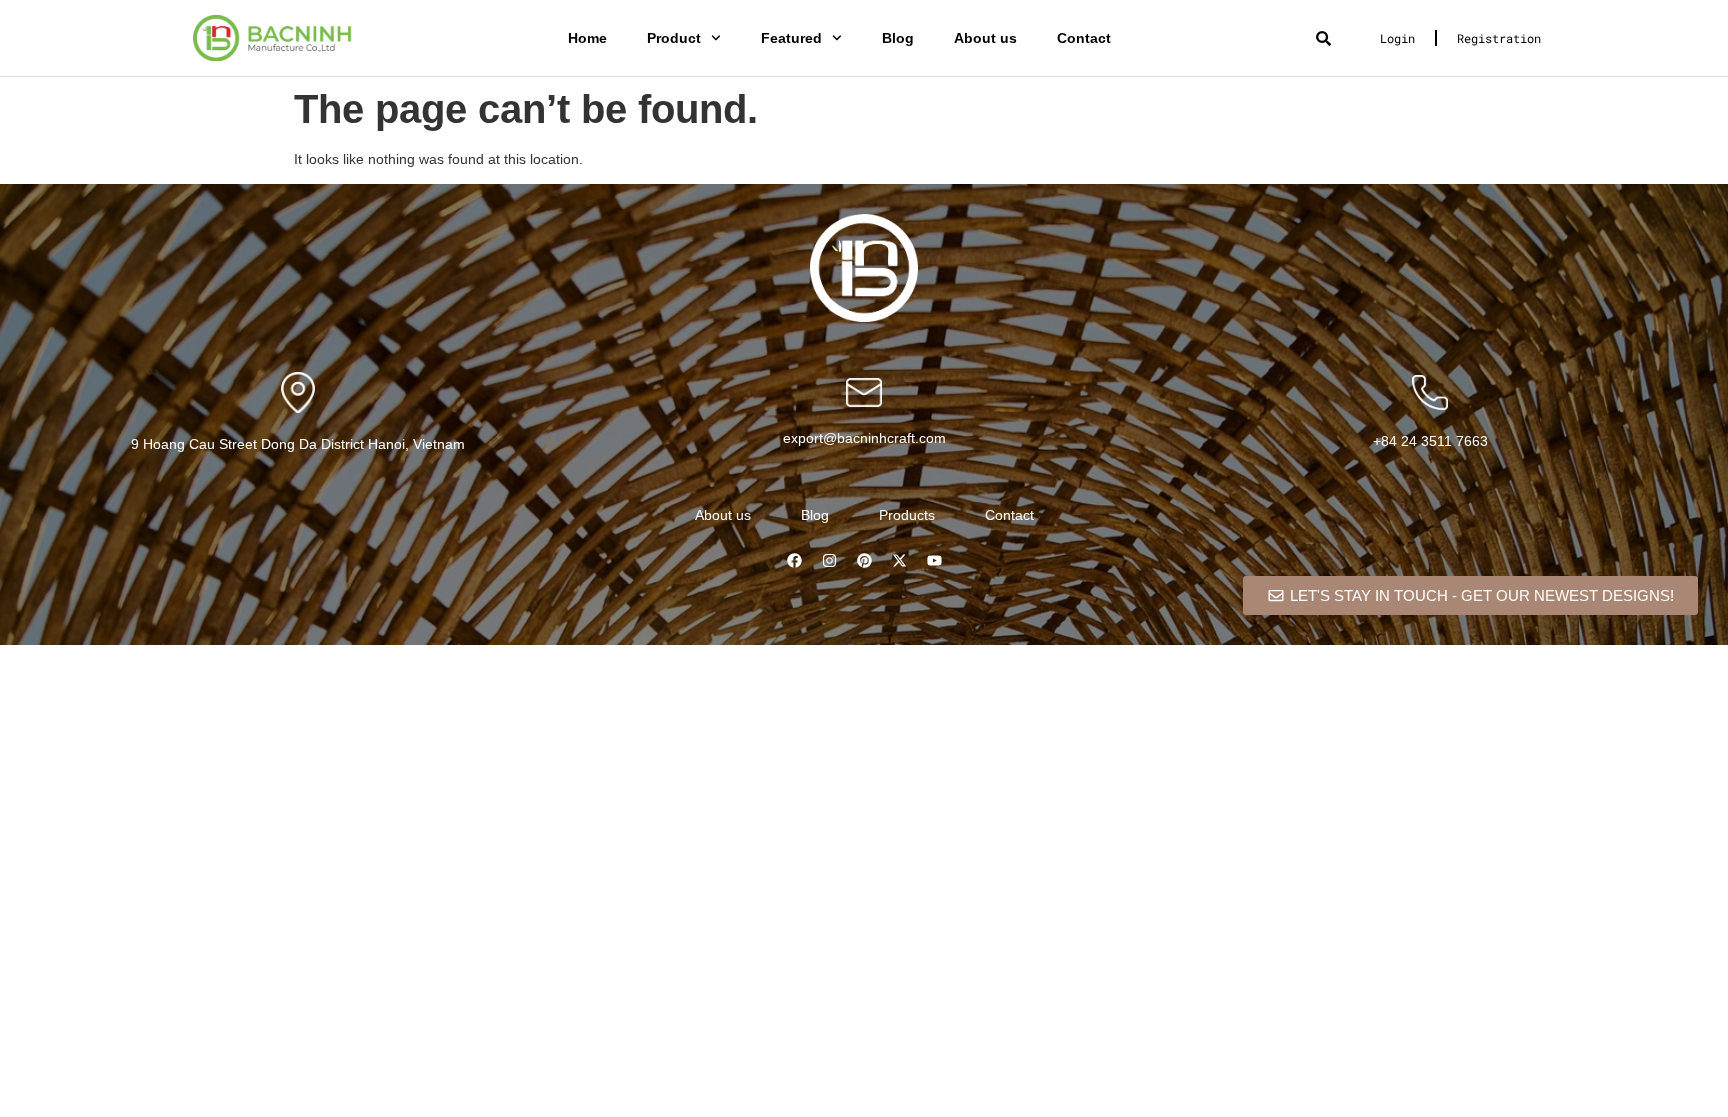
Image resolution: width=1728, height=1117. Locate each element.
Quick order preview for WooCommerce (696, 671)
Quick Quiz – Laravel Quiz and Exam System (741, 671)
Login (1397, 38)
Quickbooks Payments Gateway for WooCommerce (912, 671)
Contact (1084, 38)
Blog (898, 38)
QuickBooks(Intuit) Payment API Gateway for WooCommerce (970, 671)
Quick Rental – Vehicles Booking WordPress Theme (789, 671)
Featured (791, 38)
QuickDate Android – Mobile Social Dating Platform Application (1086, 671)
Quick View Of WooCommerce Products (864, 671)
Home (587, 38)
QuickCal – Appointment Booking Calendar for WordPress (1029, 671)
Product (674, 38)
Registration (1499, 38)
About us (985, 38)
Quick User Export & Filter (829, 671)
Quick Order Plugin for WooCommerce (655, 671)
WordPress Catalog (623, 671)
